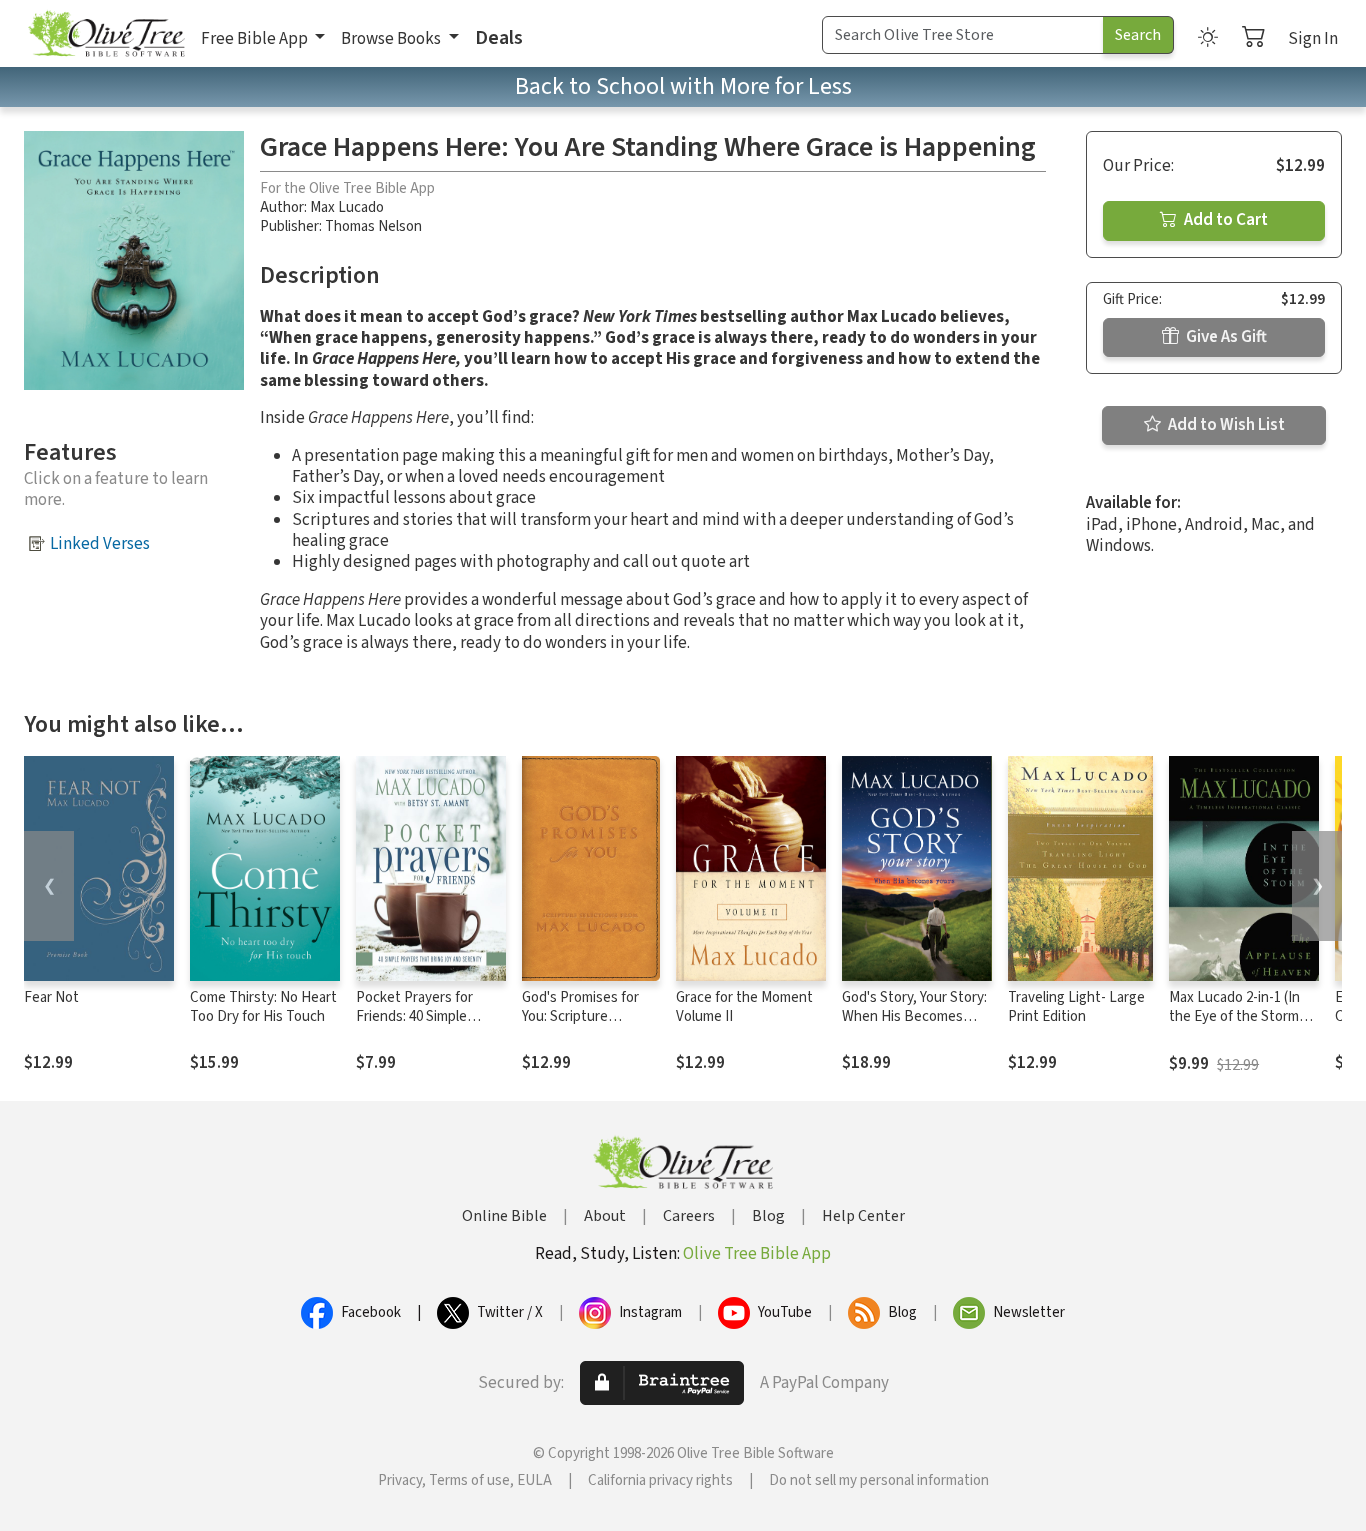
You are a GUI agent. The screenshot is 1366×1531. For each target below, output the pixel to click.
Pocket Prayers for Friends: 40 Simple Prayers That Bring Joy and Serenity (427, 1026)
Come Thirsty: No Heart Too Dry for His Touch (263, 1007)
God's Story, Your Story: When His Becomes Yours (914, 1016)
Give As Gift (1225, 337)
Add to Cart (1224, 220)
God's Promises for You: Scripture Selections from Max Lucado (585, 1026)
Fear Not (51, 997)
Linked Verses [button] (100, 544)
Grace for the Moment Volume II (744, 1007)
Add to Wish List (1225, 425)
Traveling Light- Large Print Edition (1076, 1007)
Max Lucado (347, 207)
